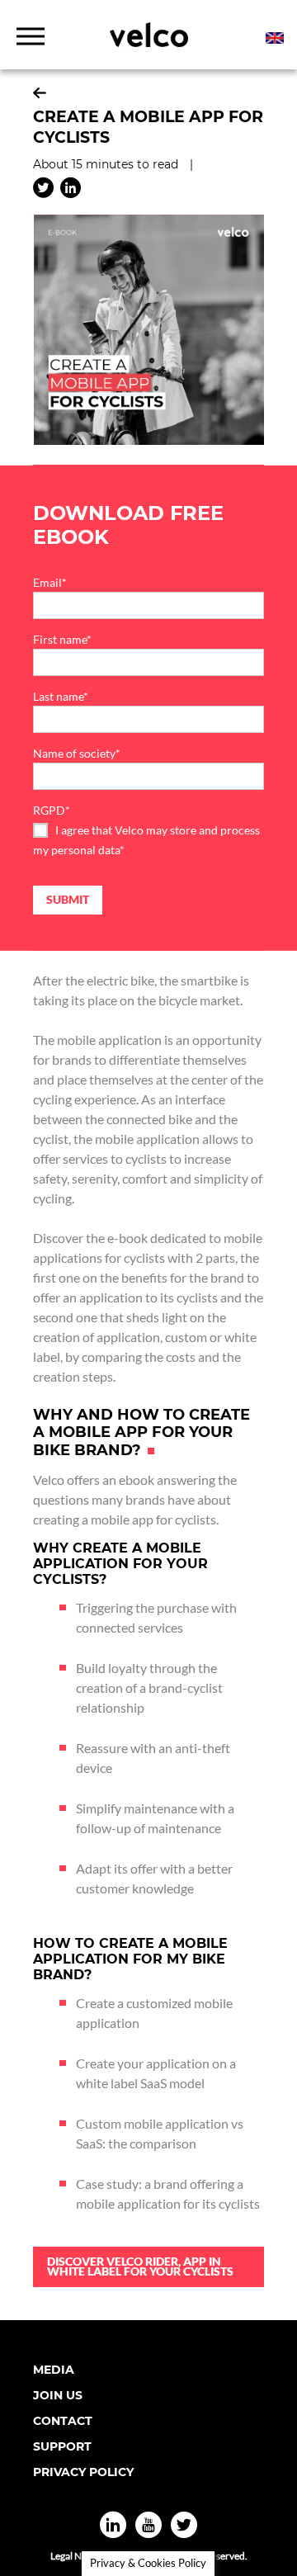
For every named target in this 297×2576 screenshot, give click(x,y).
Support (62, 2446)
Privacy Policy (83, 2472)
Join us (58, 2395)
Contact (63, 2421)
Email (50, 582)
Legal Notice (77, 2556)
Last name (61, 696)
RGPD (52, 810)
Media (54, 2370)
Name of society (77, 753)
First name (62, 639)
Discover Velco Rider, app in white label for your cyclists (140, 2266)
